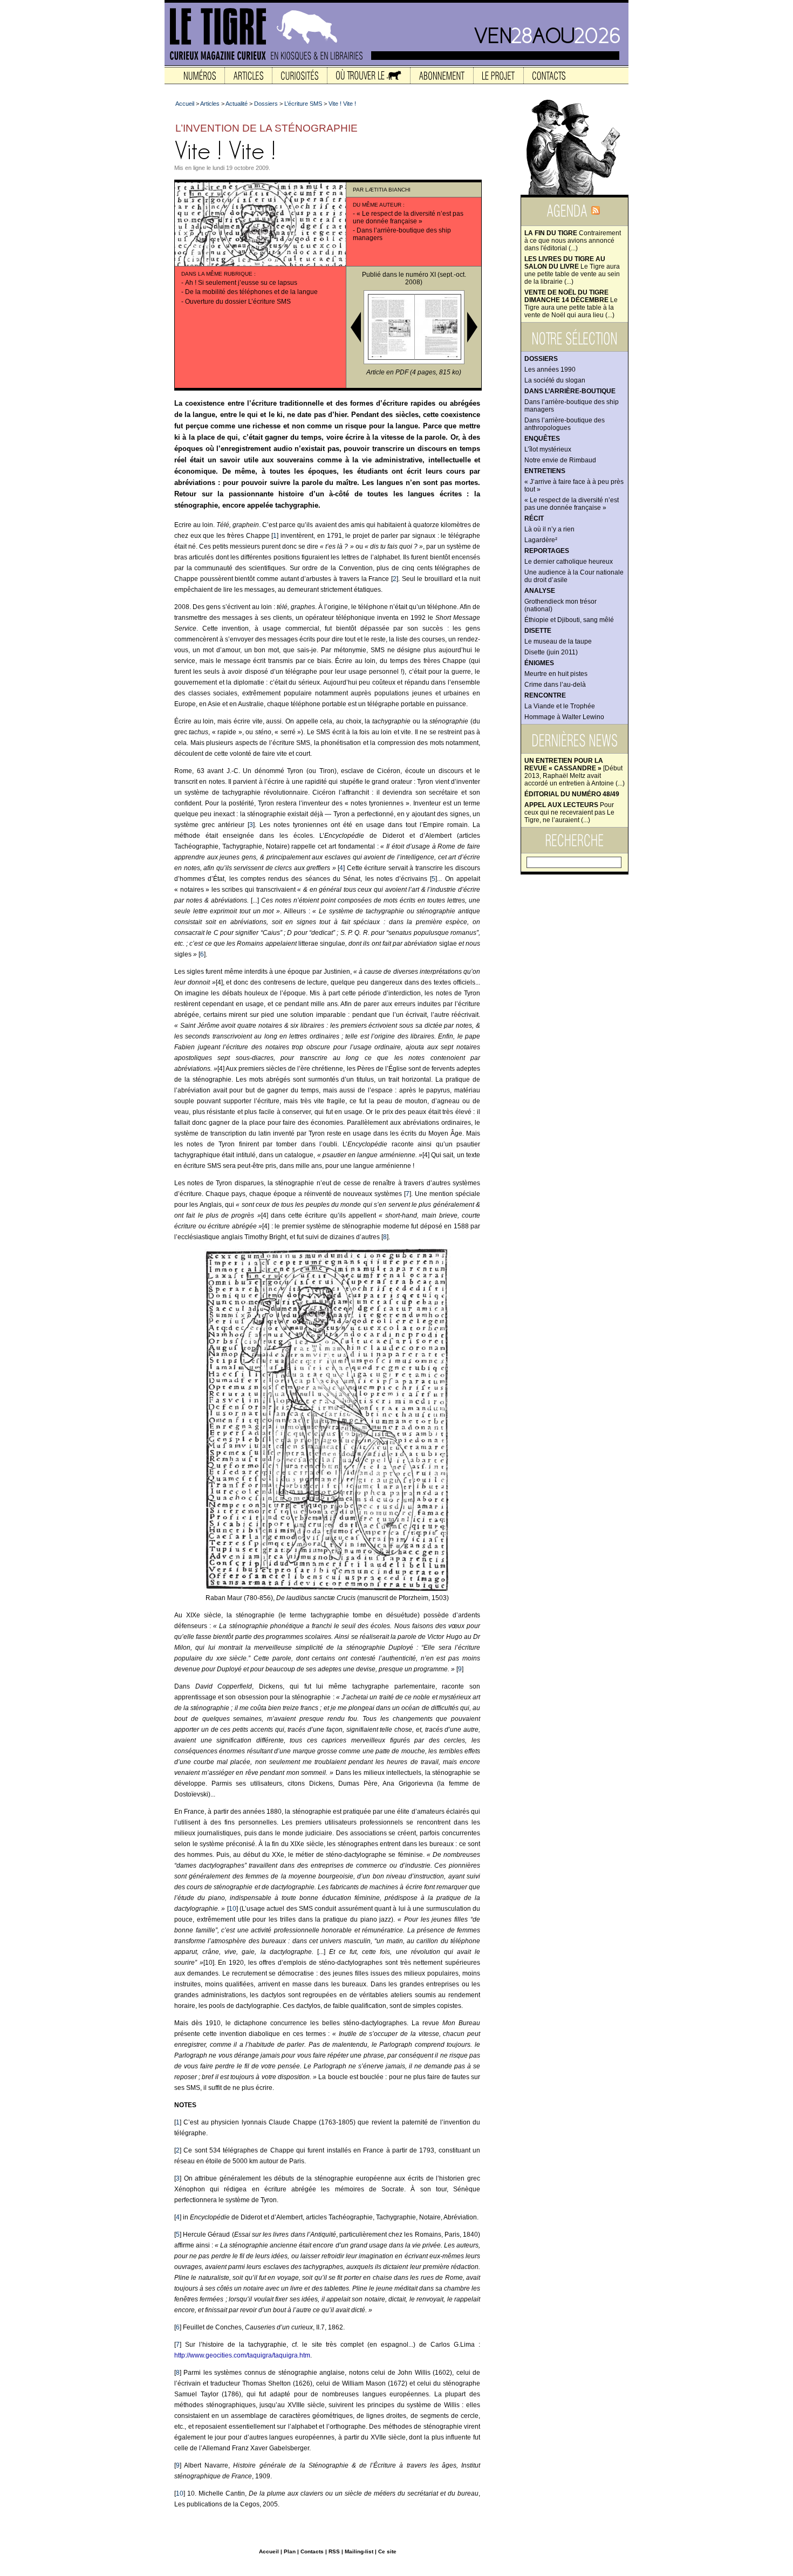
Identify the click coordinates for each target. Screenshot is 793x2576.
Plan (290, 2551)
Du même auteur (377, 205)
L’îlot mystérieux (548, 449)
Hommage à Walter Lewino (564, 717)
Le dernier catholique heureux (569, 562)
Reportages (547, 551)
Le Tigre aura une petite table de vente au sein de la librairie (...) (572, 270)
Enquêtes (542, 439)
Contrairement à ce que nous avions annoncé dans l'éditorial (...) (573, 241)
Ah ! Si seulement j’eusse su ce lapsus (241, 283)
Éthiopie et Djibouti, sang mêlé (569, 620)
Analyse (540, 591)
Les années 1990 (550, 370)
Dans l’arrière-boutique (570, 391)
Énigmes (539, 663)
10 (233, 1909)
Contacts (312, 2551)
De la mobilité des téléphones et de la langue (251, 292)
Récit (534, 518)
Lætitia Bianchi (388, 190)
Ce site (387, 2551)
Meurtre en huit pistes (556, 674)
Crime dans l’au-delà (555, 685)
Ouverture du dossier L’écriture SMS (238, 302)
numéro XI (421, 275)
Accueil (185, 104)
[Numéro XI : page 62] (367, 358)
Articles (210, 104)
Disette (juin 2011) (551, 652)
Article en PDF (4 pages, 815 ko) (414, 372)
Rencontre (545, 695)
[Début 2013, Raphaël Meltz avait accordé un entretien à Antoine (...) (575, 772)
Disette (538, 631)
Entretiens (545, 471)
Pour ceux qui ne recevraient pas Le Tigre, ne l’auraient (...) (569, 812)
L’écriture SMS (303, 104)
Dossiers (541, 359)
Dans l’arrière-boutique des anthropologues (565, 424)
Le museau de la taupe (558, 641)
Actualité (237, 104)
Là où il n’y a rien (549, 529)
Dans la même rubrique (217, 274)
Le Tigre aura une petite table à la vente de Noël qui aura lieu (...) (571, 304)
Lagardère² (541, 540)
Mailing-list (359, 2551)
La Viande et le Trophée (560, 706)
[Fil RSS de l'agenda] (596, 214)
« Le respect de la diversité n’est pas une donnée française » (572, 504)
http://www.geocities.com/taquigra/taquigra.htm (242, 2355)
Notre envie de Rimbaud (560, 460)
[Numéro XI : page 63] (413, 358)
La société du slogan (555, 380)
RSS (334, 2551)
